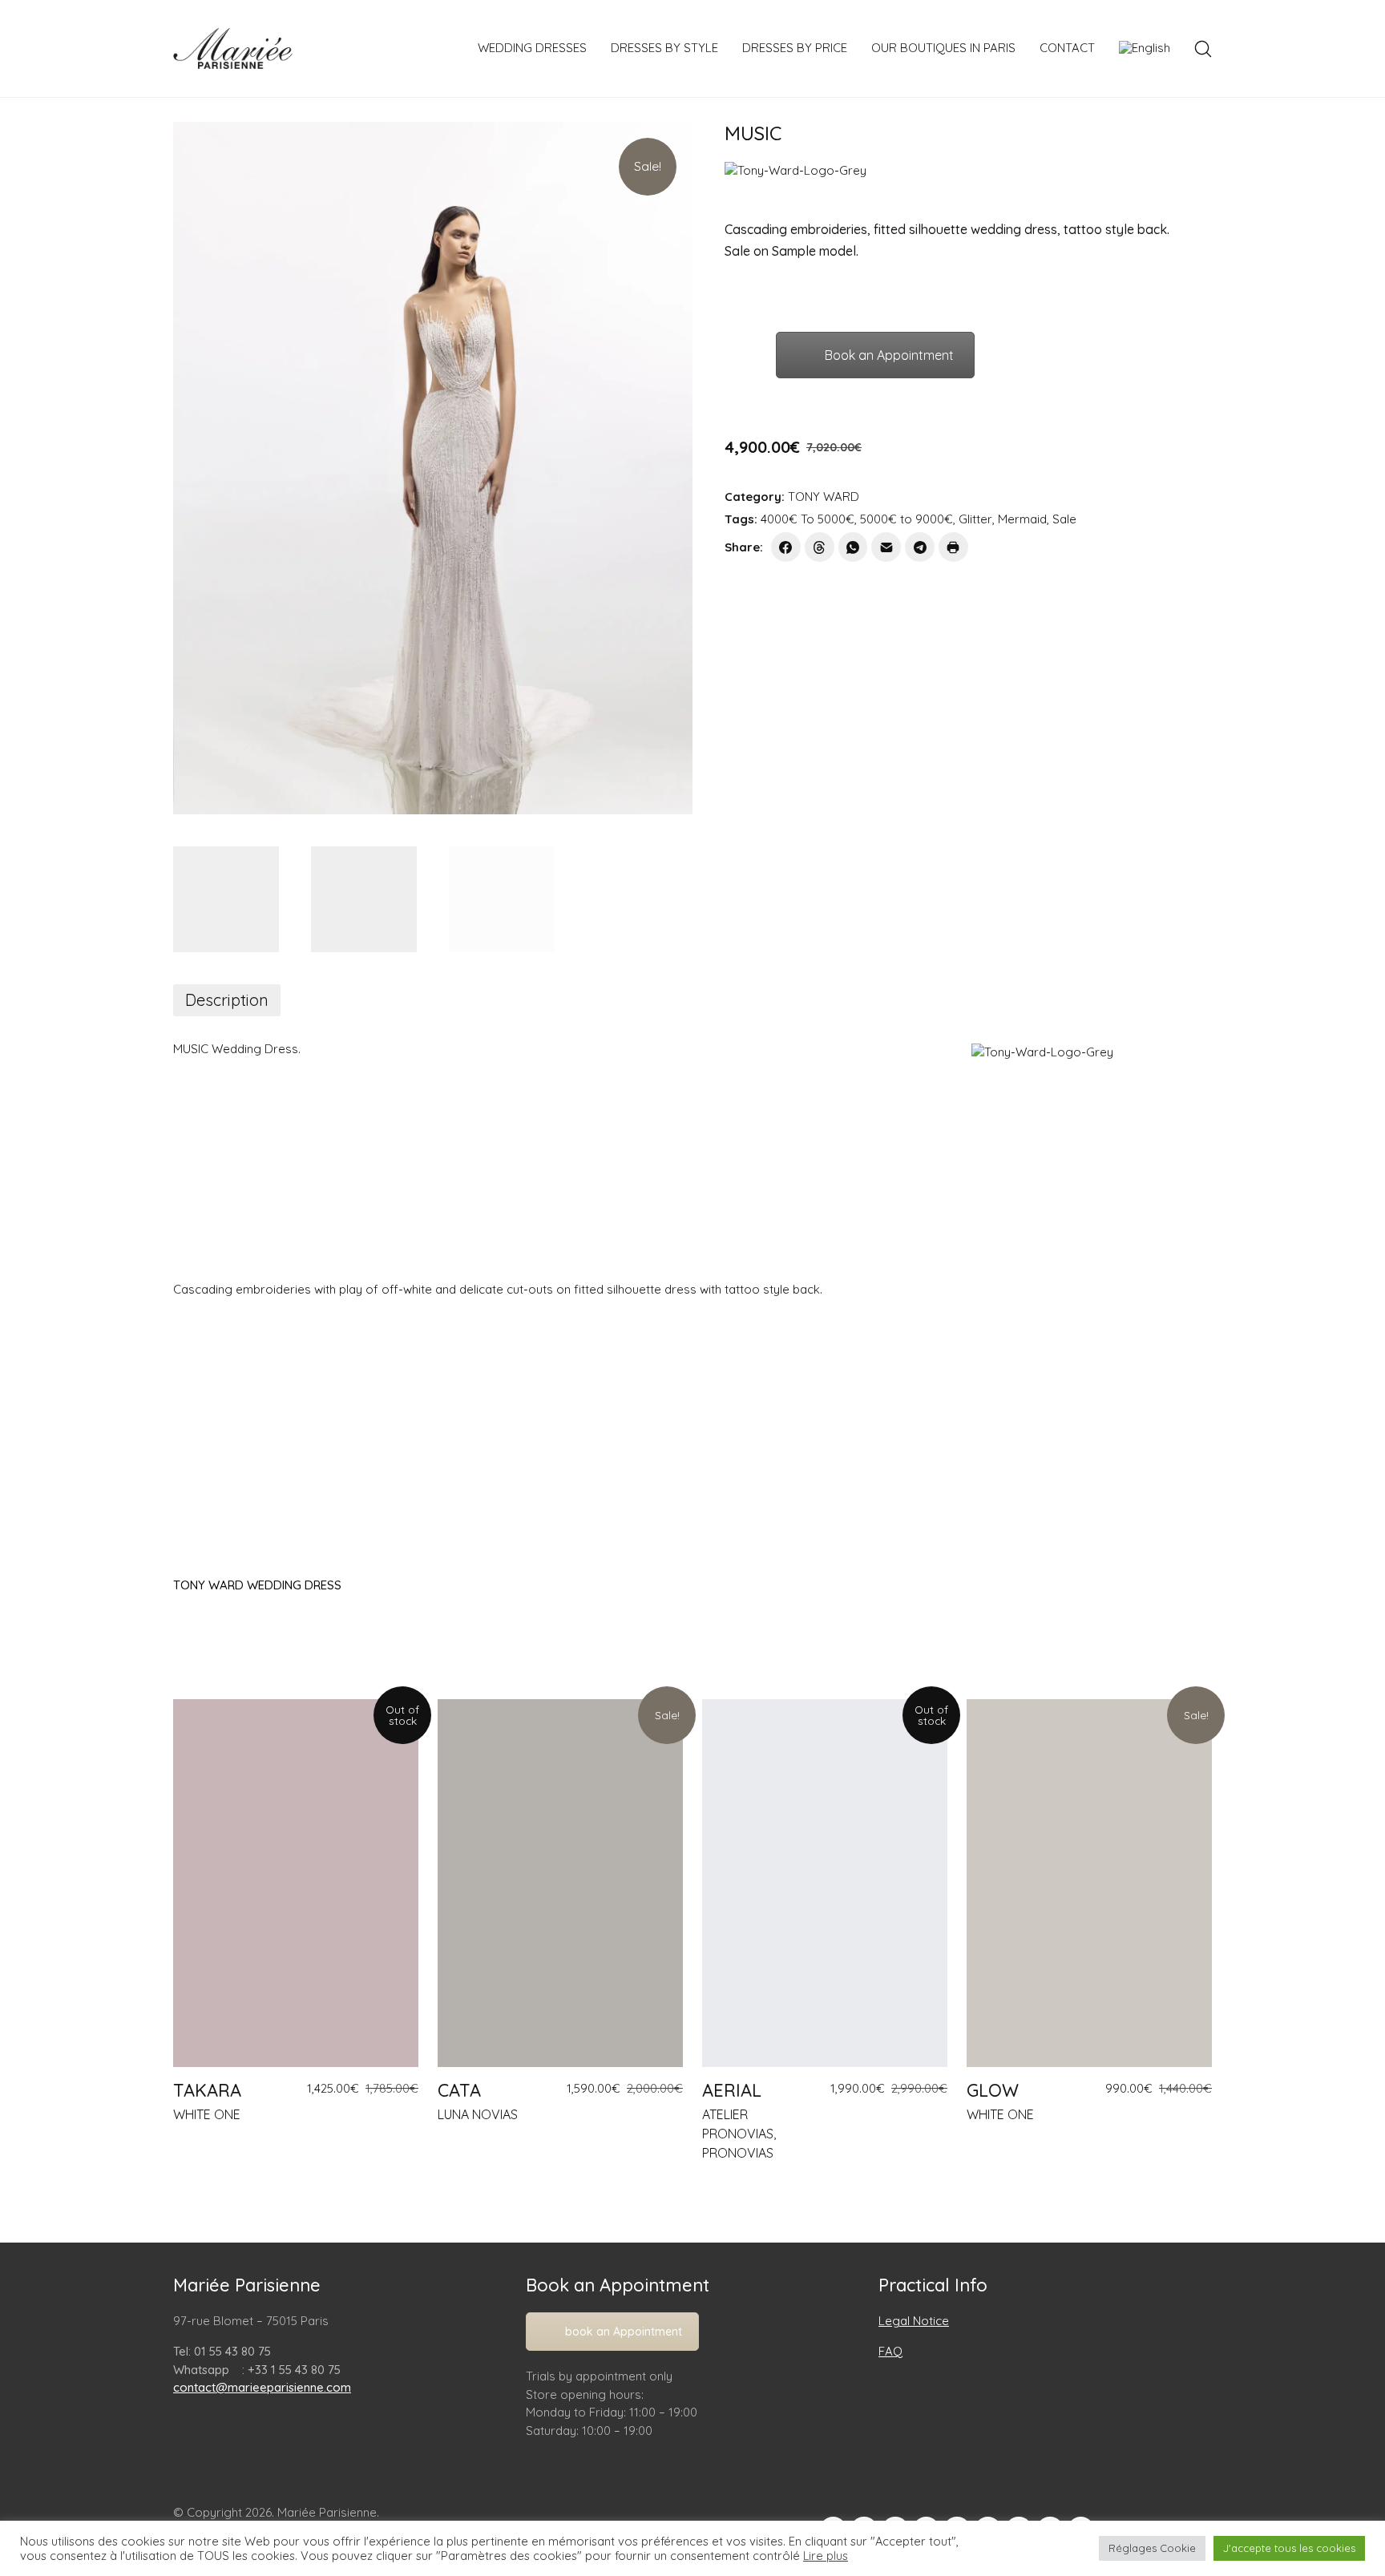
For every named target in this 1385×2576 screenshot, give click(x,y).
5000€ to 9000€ (907, 519)
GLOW (993, 2090)
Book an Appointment (889, 355)
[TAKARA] (296, 1883)
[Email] (886, 547)
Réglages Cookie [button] (1152, 2548)
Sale (1064, 519)
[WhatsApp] (853, 547)
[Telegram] (920, 547)
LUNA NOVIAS (478, 2114)
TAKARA (207, 2090)
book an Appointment (624, 2332)
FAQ (890, 2351)
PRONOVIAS (738, 2153)
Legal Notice (914, 2321)
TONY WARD (824, 497)
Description (227, 1000)
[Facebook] (786, 547)
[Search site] (1203, 49)
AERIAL (732, 2090)
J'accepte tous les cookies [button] (1289, 2548)
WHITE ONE (207, 2114)
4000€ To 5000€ (808, 519)
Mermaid (1022, 519)
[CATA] (560, 1883)
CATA (459, 2090)
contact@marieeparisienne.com (262, 2387)
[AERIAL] (825, 1883)
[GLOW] (1089, 1883)
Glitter (975, 519)
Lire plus (826, 2556)
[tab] (227, 1000)
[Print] (953, 547)
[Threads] (820, 547)
